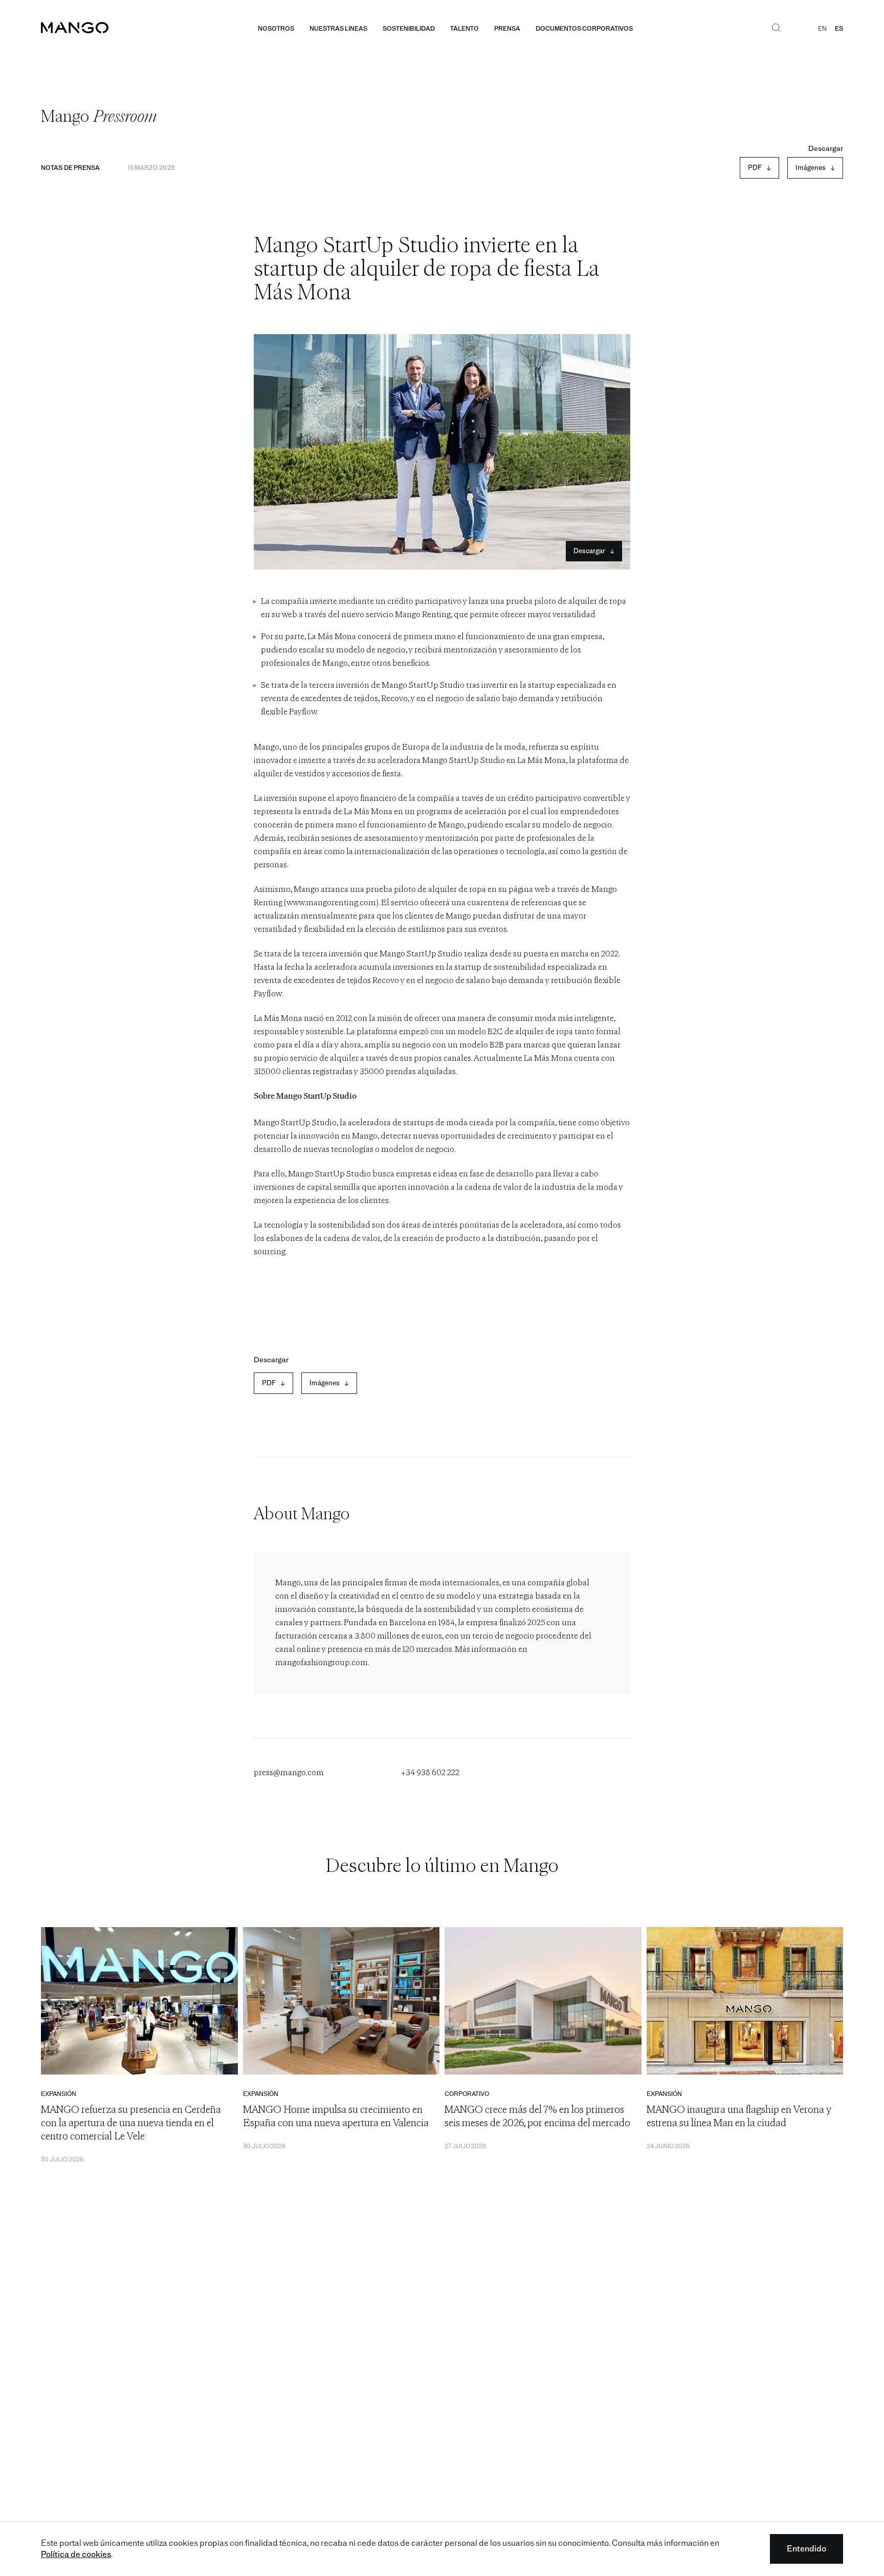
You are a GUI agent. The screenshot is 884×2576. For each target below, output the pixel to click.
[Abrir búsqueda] (776, 29)
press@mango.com (289, 1773)
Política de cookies (76, 2554)
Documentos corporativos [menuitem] (584, 29)
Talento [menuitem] (465, 29)
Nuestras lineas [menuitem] (338, 29)
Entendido (806, 2549)
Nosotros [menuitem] (276, 29)
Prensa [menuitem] (507, 29)
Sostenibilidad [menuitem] (409, 29)
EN (822, 29)
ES (839, 29)
